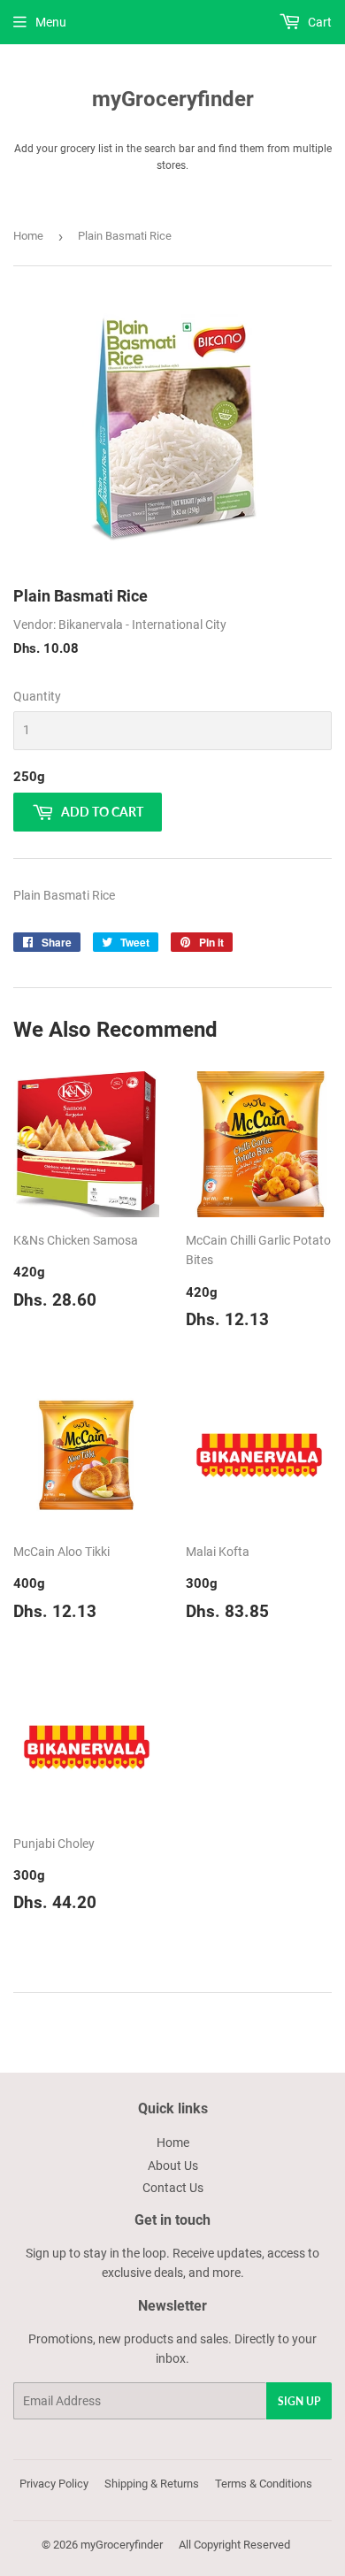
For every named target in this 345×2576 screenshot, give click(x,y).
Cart (318, 22)
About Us (173, 2166)
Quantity (37, 696)
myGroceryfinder (173, 99)
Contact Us (173, 2188)
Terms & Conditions (264, 2484)
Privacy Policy (54, 2484)
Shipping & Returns (152, 2484)
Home (28, 236)
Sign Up (299, 2401)
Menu (51, 22)
